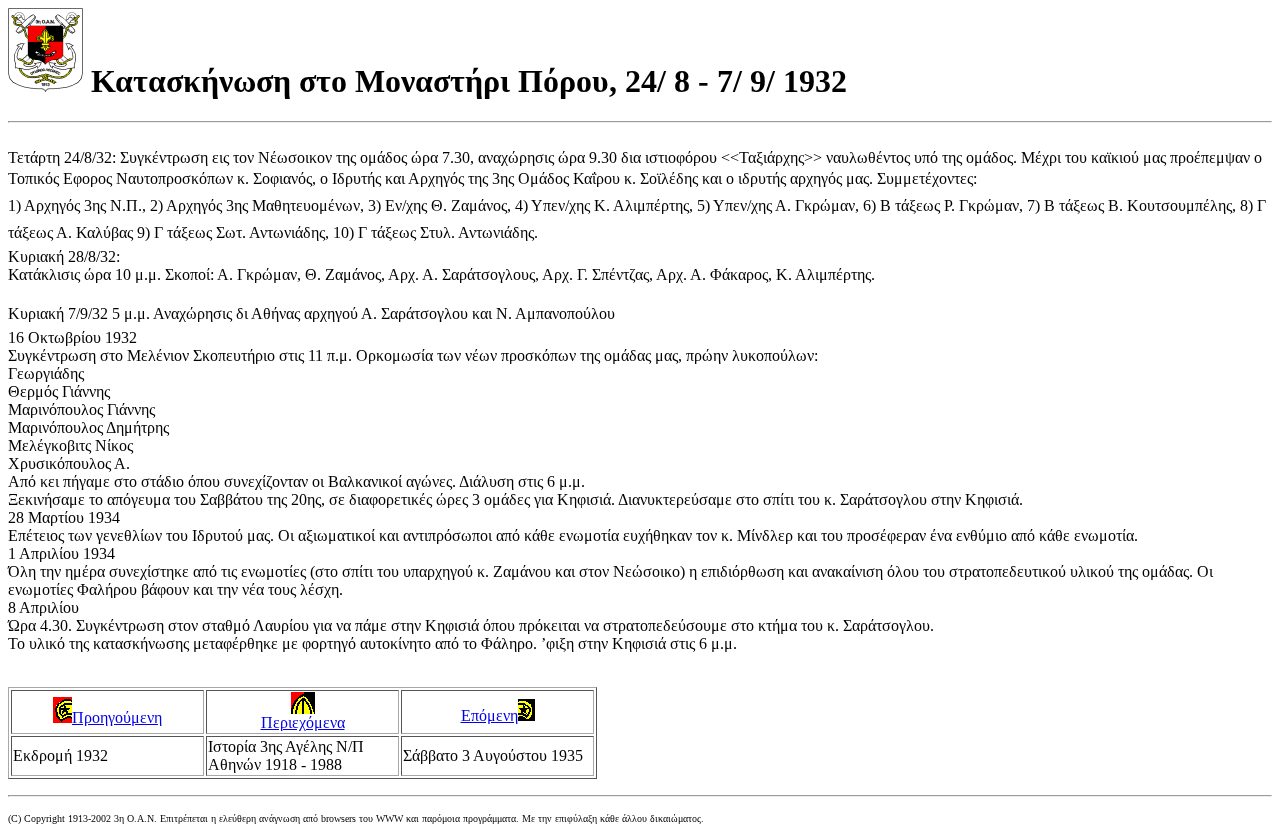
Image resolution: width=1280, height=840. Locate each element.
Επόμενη (489, 715)
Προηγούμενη (117, 717)
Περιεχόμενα (303, 722)
